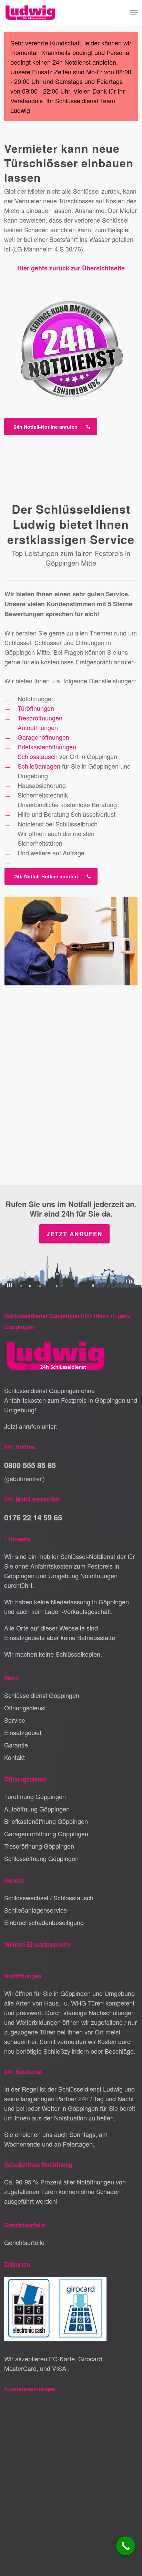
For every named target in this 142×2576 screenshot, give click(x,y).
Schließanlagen (39, 766)
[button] (134, 13)
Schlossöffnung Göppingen (41, 1858)
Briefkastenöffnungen (47, 747)
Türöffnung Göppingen (35, 1796)
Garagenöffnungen (43, 737)
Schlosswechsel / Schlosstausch (49, 1898)
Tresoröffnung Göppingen (39, 1846)
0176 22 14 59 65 (33, 1517)
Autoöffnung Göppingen (37, 1809)
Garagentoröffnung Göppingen (46, 1834)
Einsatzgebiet (23, 1732)
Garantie (16, 1745)
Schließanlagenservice (35, 1910)
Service (15, 1720)
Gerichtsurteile (24, 2242)
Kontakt (14, 1757)
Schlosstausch (38, 756)
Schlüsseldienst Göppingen (42, 1695)
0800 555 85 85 (30, 1465)
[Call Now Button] (126, 2546)
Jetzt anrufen (74, 1234)
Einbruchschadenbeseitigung (44, 1922)
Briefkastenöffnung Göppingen (46, 1821)
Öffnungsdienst (25, 1708)
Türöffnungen (36, 708)
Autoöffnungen (38, 727)
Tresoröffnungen (40, 718)
